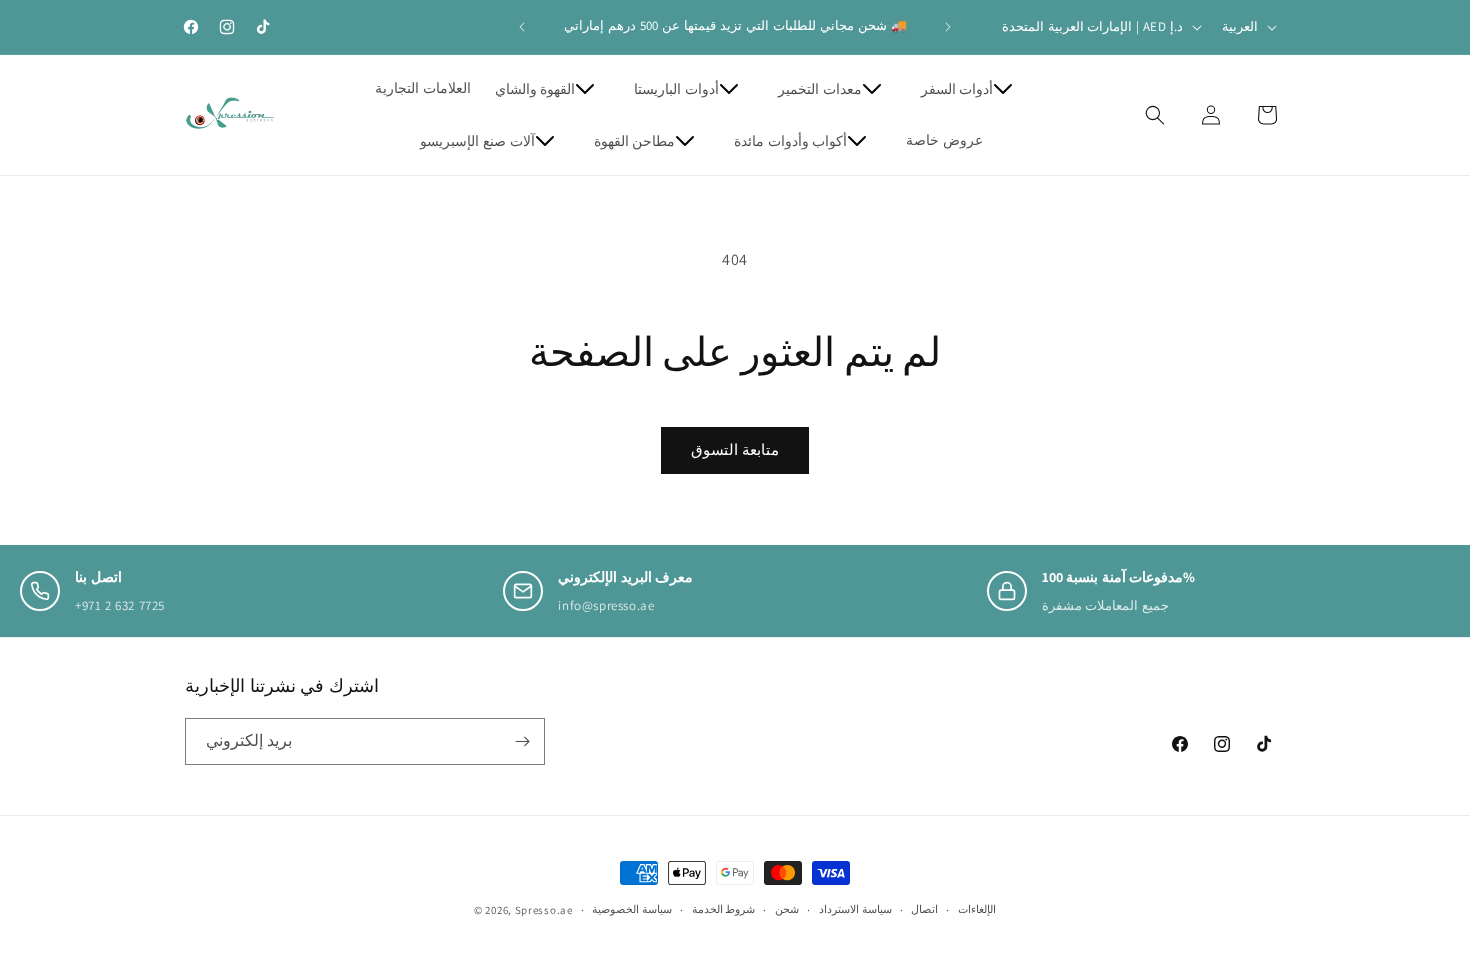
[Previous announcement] (522, 27)
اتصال (924, 909)
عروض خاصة (944, 140)
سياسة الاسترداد (855, 909)
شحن (787, 909)
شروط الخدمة (724, 909)
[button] (553, 89)
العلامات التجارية (423, 88)
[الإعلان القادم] (948, 27)
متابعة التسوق (735, 449)
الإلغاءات (977, 909)
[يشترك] (522, 741)
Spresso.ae (544, 910)
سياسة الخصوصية (632, 909)
